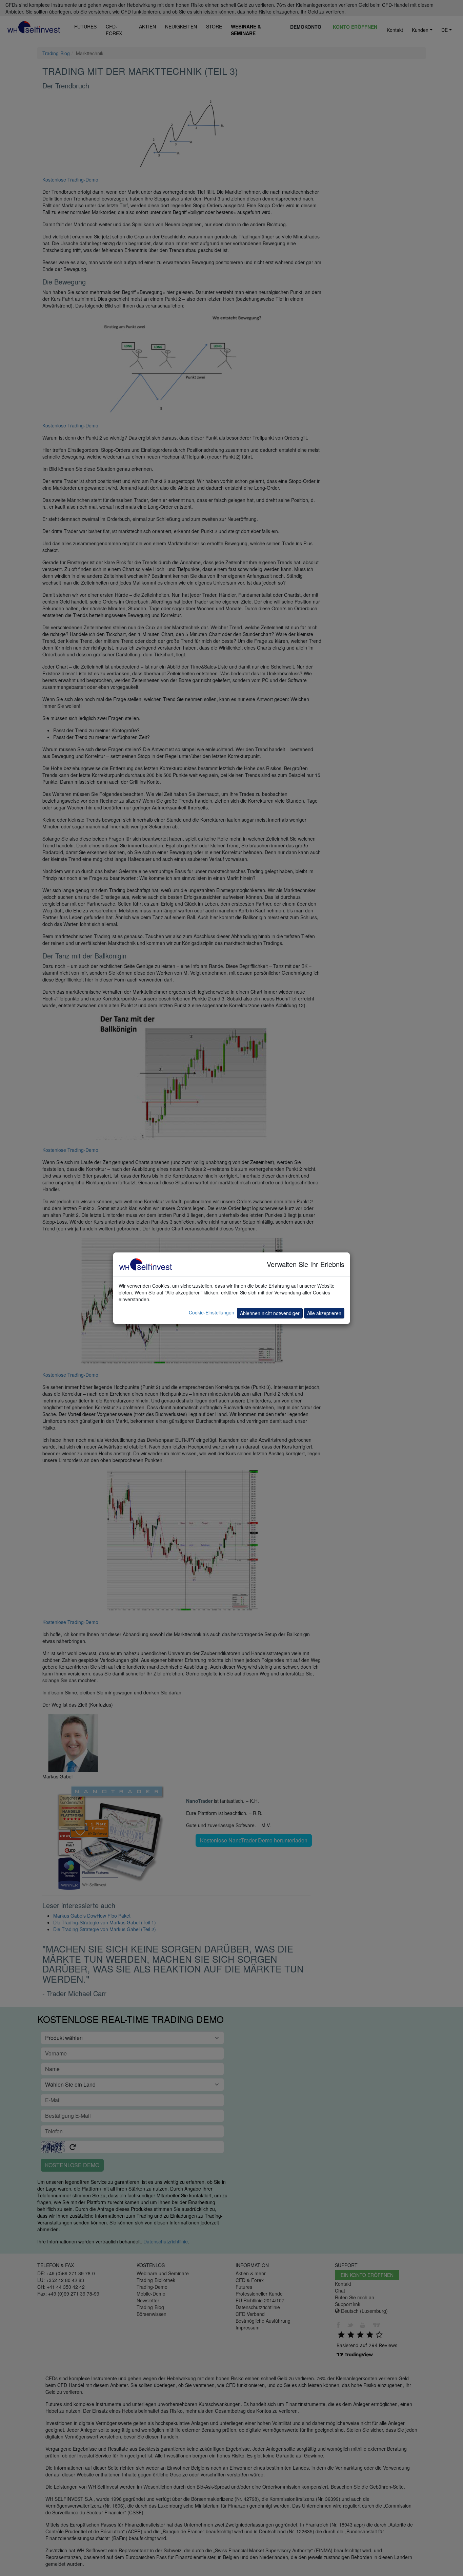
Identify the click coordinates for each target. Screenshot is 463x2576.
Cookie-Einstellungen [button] (212, 1312)
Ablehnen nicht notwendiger (270, 1313)
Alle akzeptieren (324, 1313)
